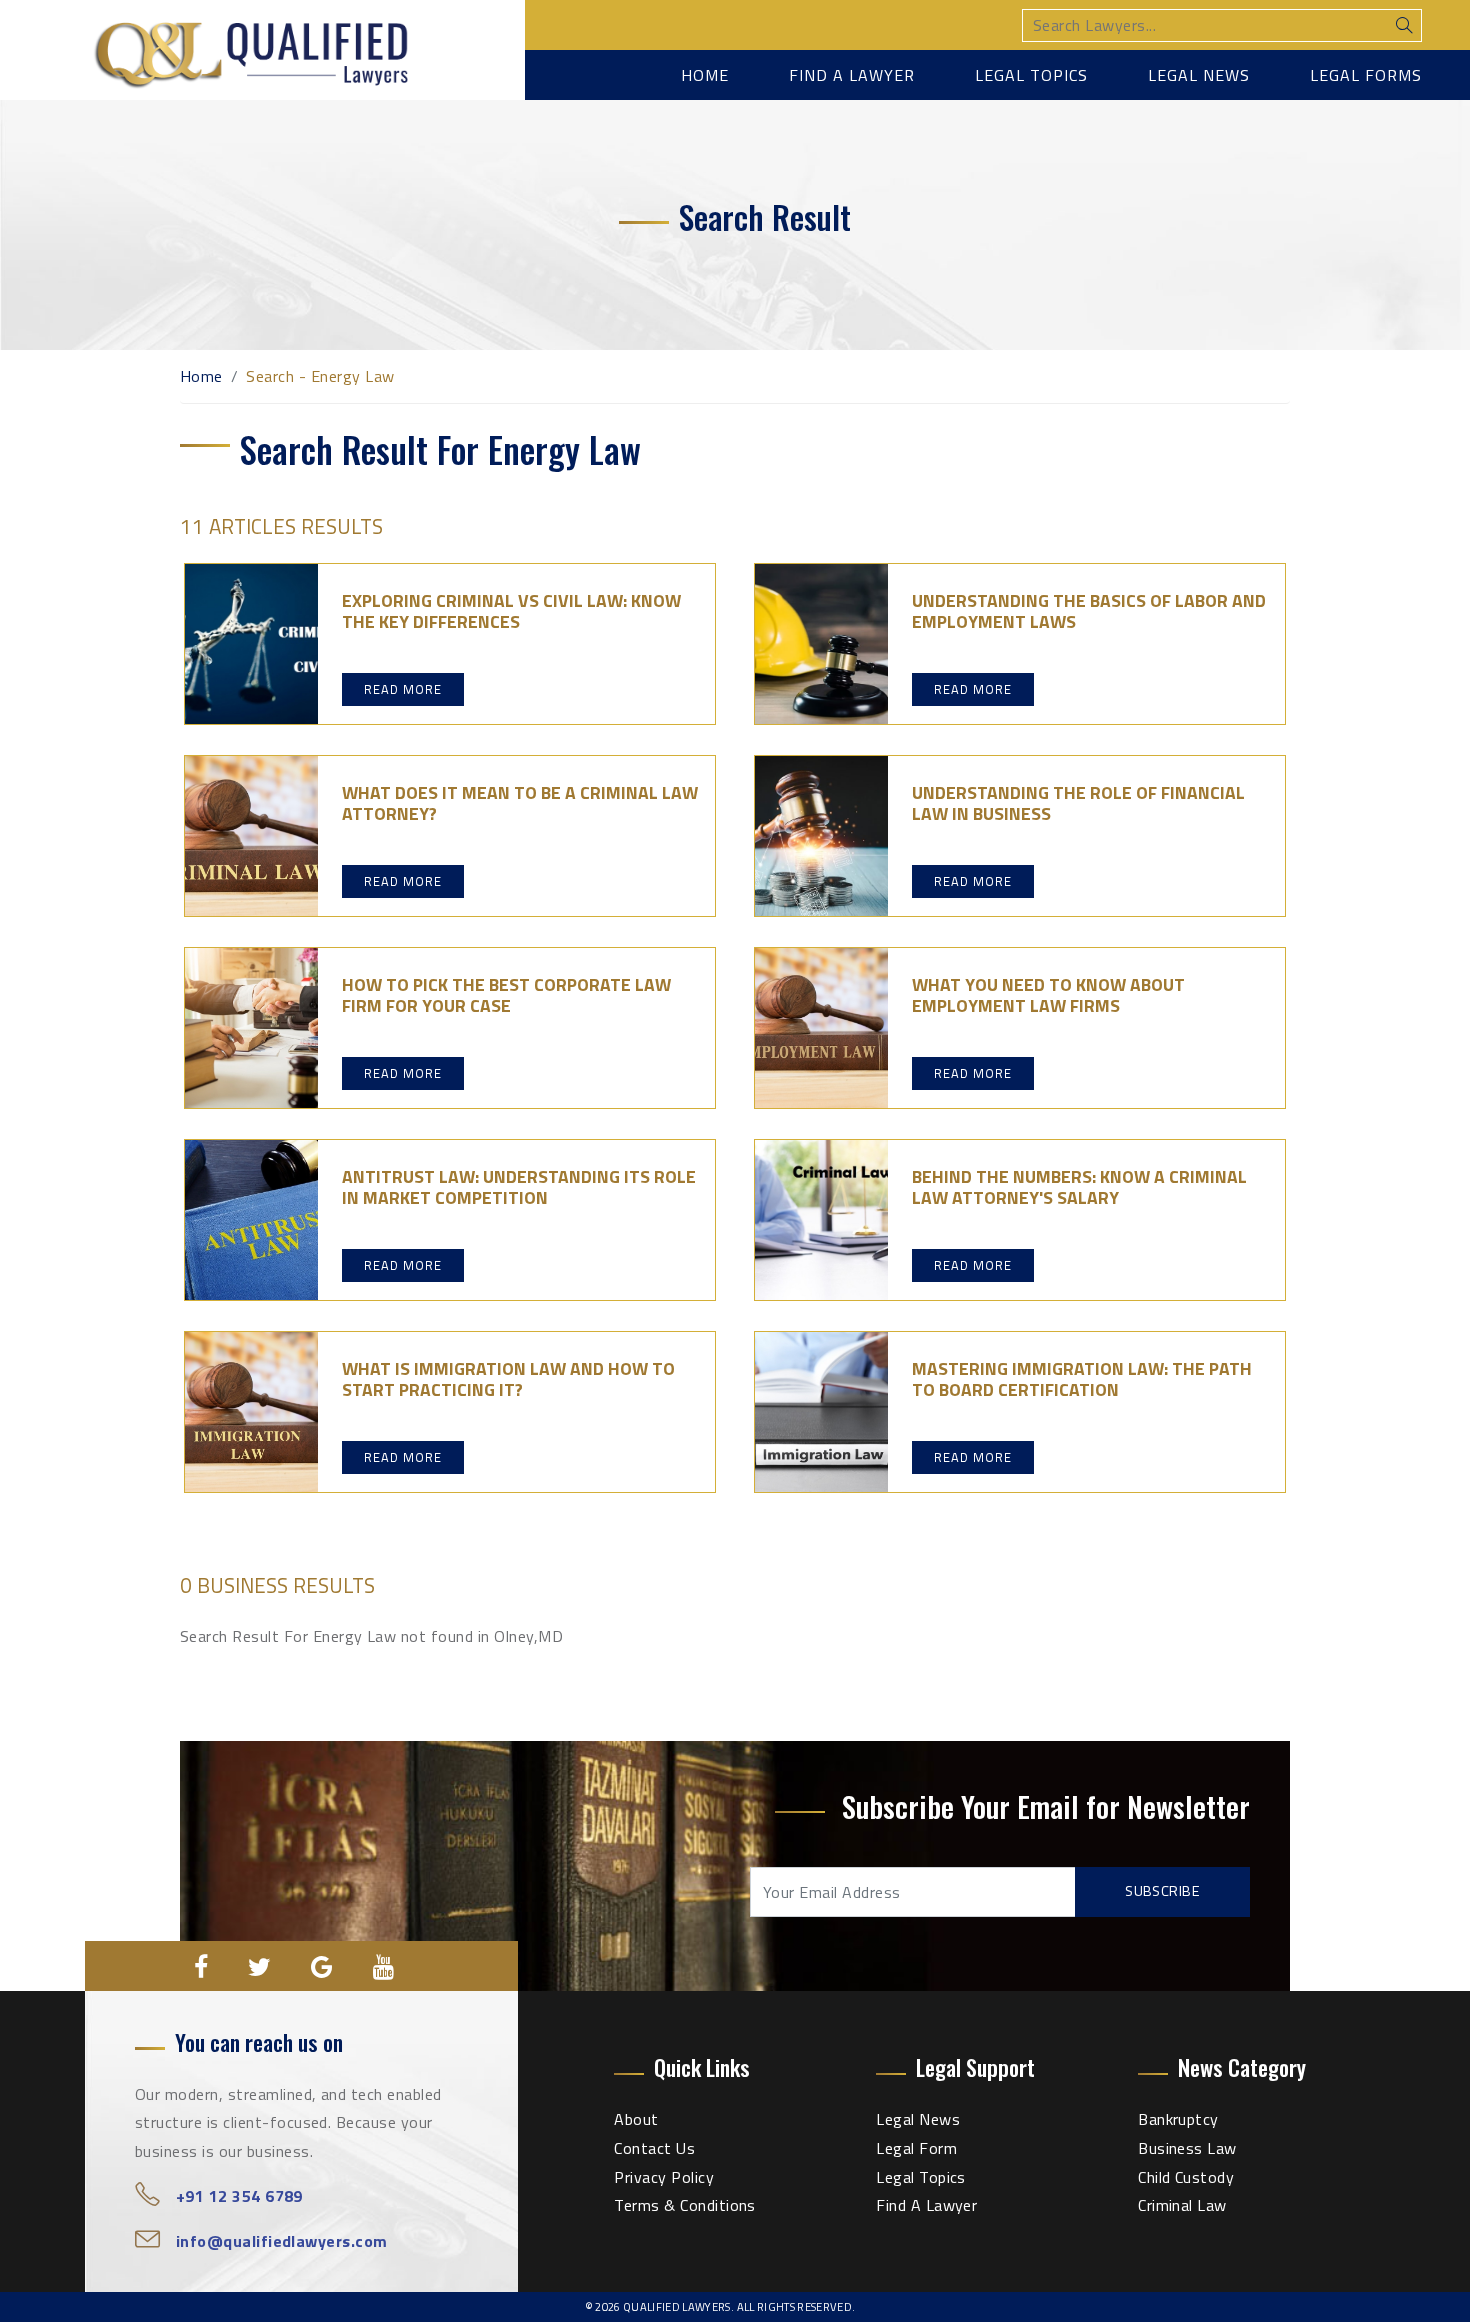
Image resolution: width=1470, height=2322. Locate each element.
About (636, 2119)
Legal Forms (1366, 75)
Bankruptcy (1178, 2119)
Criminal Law (1182, 2205)
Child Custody (1186, 2177)
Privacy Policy (664, 2177)
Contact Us (654, 2148)
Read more (403, 689)
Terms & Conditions (685, 2205)
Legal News (1199, 75)
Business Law (1187, 2148)
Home (705, 75)
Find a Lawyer (852, 75)
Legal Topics (1031, 75)
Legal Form (916, 2148)
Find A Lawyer (926, 2205)
